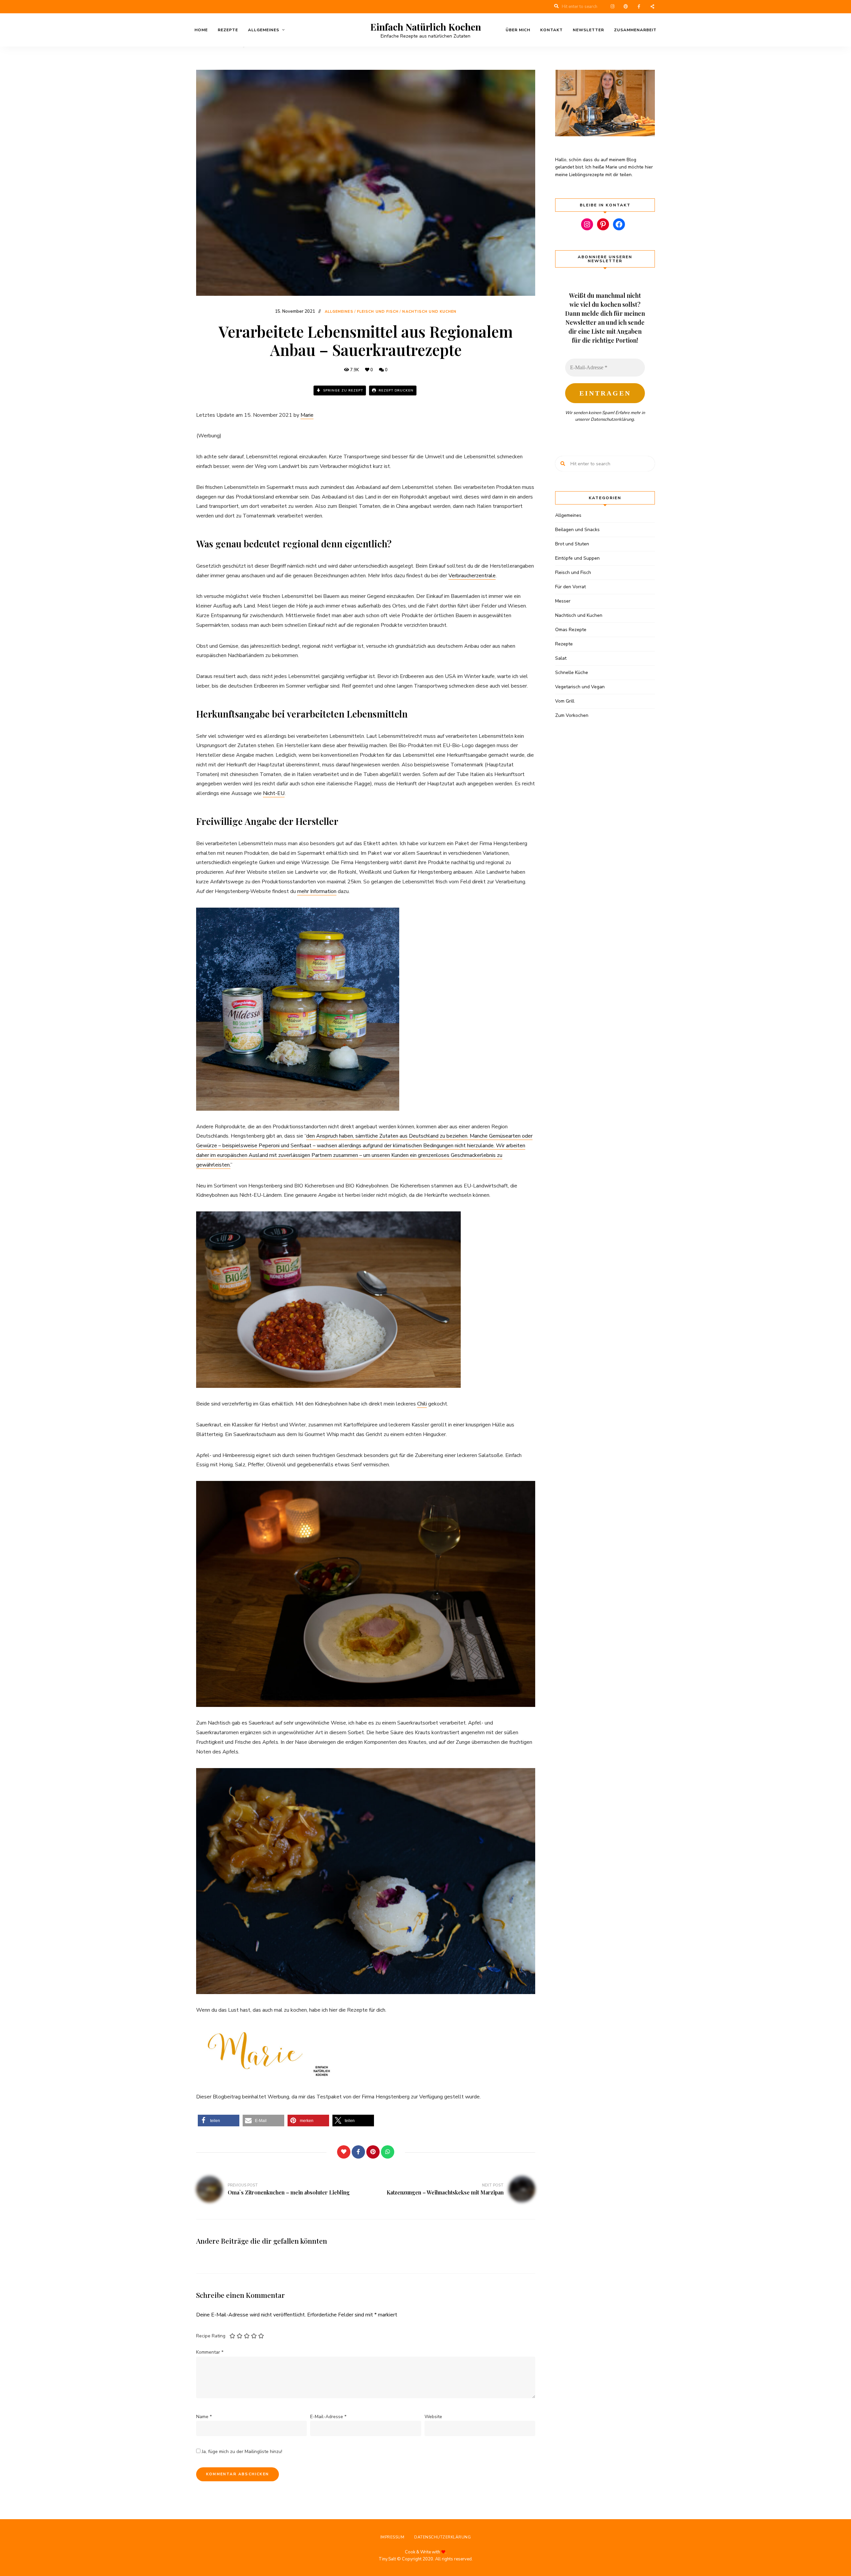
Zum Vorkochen (572, 715)
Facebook (639, 7)
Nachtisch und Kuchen (429, 312)
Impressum (392, 2537)
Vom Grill (565, 701)
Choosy (652, 7)
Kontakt (551, 30)
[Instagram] (587, 224)
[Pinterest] (373, 2152)
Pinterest (626, 7)
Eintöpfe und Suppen (577, 558)
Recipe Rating (211, 2336)
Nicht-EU (274, 793)
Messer (563, 601)
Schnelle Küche (572, 672)
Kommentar (210, 2352)
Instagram (612, 7)
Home (201, 30)
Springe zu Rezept (342, 391)
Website (433, 2417)
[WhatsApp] (388, 2152)
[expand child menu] (244, 47)
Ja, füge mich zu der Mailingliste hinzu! (241, 2452)
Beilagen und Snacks (577, 530)
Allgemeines (264, 30)
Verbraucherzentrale (472, 576)
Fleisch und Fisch (378, 312)
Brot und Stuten (572, 544)
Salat (561, 658)
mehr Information (317, 891)
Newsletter (588, 30)
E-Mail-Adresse (328, 2417)
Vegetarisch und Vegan (580, 687)
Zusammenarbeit (635, 30)
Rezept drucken (395, 391)
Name (204, 2417)
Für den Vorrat (570, 587)
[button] (219, 2121)
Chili (422, 1404)
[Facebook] (358, 2152)
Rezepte (228, 30)
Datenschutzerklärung (612, 419)
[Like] (344, 2152)
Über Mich (518, 30)
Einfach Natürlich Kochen (426, 27)
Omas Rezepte (571, 630)
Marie (307, 415)
